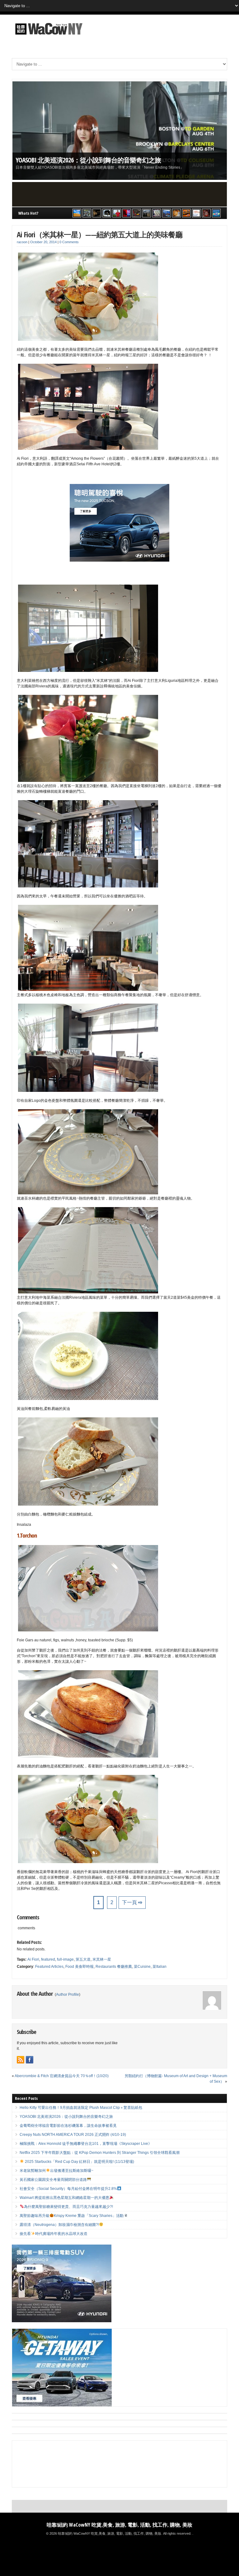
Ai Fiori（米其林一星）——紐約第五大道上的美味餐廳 (100, 234)
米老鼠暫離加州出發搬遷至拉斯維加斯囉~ (56, 2171)
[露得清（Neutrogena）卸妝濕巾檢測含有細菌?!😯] (196, 213)
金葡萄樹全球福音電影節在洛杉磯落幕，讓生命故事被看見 (68, 2126)
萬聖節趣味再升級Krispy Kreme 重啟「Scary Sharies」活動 (72, 2216)
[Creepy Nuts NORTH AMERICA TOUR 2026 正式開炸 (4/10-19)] (107, 213)
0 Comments (69, 242)
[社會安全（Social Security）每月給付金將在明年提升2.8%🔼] (157, 213)
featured (48, 1959)
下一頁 (132, 1902)
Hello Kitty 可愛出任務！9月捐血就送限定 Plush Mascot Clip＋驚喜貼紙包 (110, 61)
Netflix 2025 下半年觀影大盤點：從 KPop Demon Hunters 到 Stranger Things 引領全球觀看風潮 (100, 2153)
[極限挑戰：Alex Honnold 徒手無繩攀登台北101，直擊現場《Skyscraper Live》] (117, 213)
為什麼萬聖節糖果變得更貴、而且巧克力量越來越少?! (68, 2207)
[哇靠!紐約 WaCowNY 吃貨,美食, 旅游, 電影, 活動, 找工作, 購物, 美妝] (48, 36)
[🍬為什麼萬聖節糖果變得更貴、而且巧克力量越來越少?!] (176, 213)
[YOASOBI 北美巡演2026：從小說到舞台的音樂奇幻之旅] (87, 213)
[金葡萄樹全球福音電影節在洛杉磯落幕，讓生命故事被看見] (97, 213)
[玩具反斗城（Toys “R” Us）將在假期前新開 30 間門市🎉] (216, 213)
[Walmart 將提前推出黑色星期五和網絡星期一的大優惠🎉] (166, 213)
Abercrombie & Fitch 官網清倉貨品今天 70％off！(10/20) (62, 2076)
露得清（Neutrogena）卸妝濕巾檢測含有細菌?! (59, 2225)
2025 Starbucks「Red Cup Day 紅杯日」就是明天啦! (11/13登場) (79, 2162)
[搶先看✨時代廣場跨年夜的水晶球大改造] (206, 213)
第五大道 (83, 1959)
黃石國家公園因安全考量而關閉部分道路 (53, 2180)
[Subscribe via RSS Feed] (21, 2060)
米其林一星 (102, 1959)
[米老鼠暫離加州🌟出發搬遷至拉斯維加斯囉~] (137, 213)
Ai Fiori (33, 1959)
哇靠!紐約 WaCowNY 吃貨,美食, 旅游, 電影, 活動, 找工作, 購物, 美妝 (119, 2525)
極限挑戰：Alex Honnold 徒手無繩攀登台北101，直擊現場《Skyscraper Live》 (86, 2144)
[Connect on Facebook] (30, 2060)
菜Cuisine (142, 1967)
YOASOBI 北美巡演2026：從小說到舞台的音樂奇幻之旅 (88, 160)
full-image (65, 1959)
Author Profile (68, 1995)
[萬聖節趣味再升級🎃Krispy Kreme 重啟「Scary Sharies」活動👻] (186, 213)
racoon (22, 242)
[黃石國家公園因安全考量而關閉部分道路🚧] (147, 213)
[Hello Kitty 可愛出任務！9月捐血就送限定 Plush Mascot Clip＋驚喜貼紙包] (77, 213)
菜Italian (159, 1967)
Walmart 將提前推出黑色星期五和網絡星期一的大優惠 (64, 2198)
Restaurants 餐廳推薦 (114, 1967)
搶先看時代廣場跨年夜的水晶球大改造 (54, 2234)
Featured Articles (49, 1967)
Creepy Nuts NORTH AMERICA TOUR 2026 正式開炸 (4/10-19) (73, 2135)
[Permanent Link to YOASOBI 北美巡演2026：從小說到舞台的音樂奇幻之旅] (120, 131)
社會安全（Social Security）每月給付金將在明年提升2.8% (68, 2189)
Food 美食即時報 (80, 1967)
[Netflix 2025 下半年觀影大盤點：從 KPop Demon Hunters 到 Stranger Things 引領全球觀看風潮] (127, 213)
